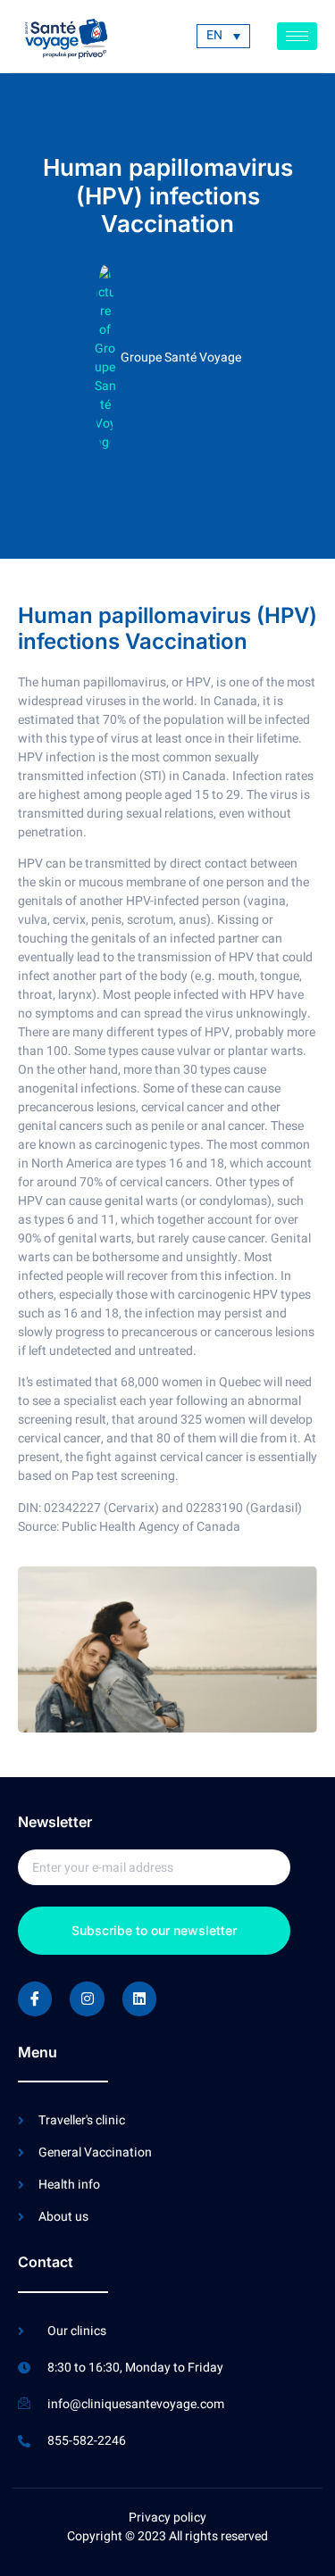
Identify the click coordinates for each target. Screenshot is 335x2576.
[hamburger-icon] (297, 36)
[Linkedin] (139, 1998)
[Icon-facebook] (35, 1998)
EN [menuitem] (214, 36)
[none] (223, 36)
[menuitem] (223, 36)
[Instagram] (87, 1998)
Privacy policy (167, 2518)
